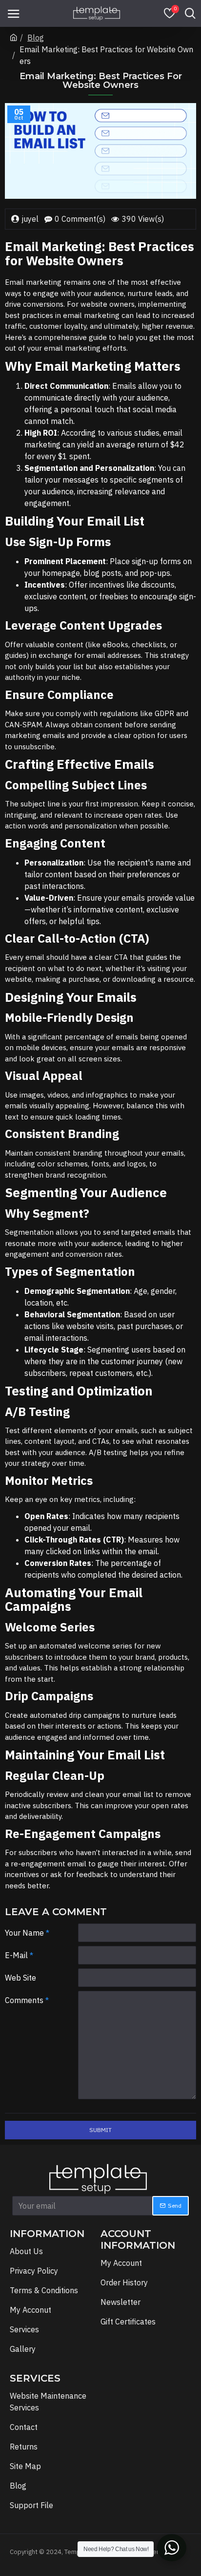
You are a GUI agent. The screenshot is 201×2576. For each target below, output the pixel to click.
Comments (24, 2000)
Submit (100, 2130)
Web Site (20, 1978)
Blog (36, 38)
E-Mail (16, 1955)
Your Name (24, 1933)
